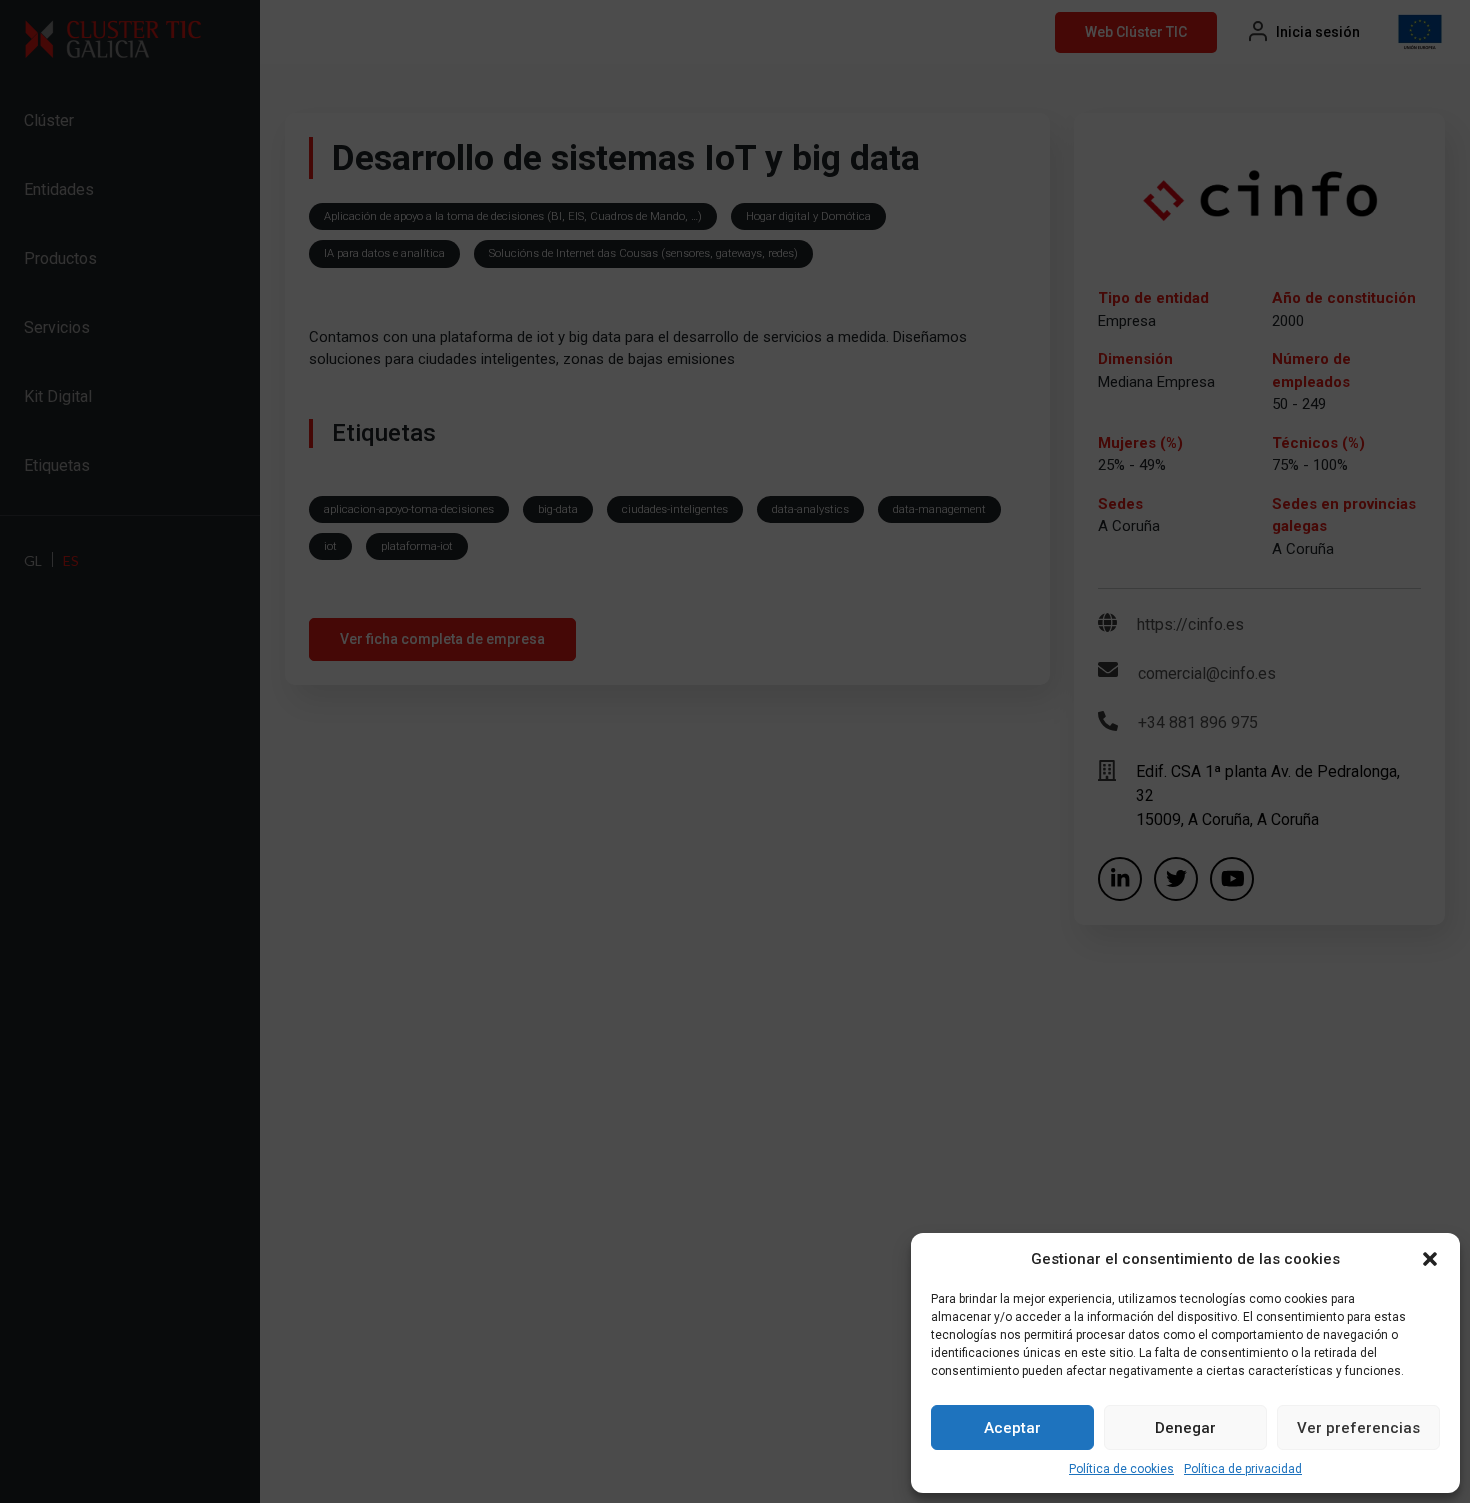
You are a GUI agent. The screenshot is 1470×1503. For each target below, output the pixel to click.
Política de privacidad (1243, 1469)
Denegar (1185, 1428)
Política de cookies (1121, 1469)
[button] (1430, 1259)
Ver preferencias (1358, 1428)
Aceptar (1012, 1428)
